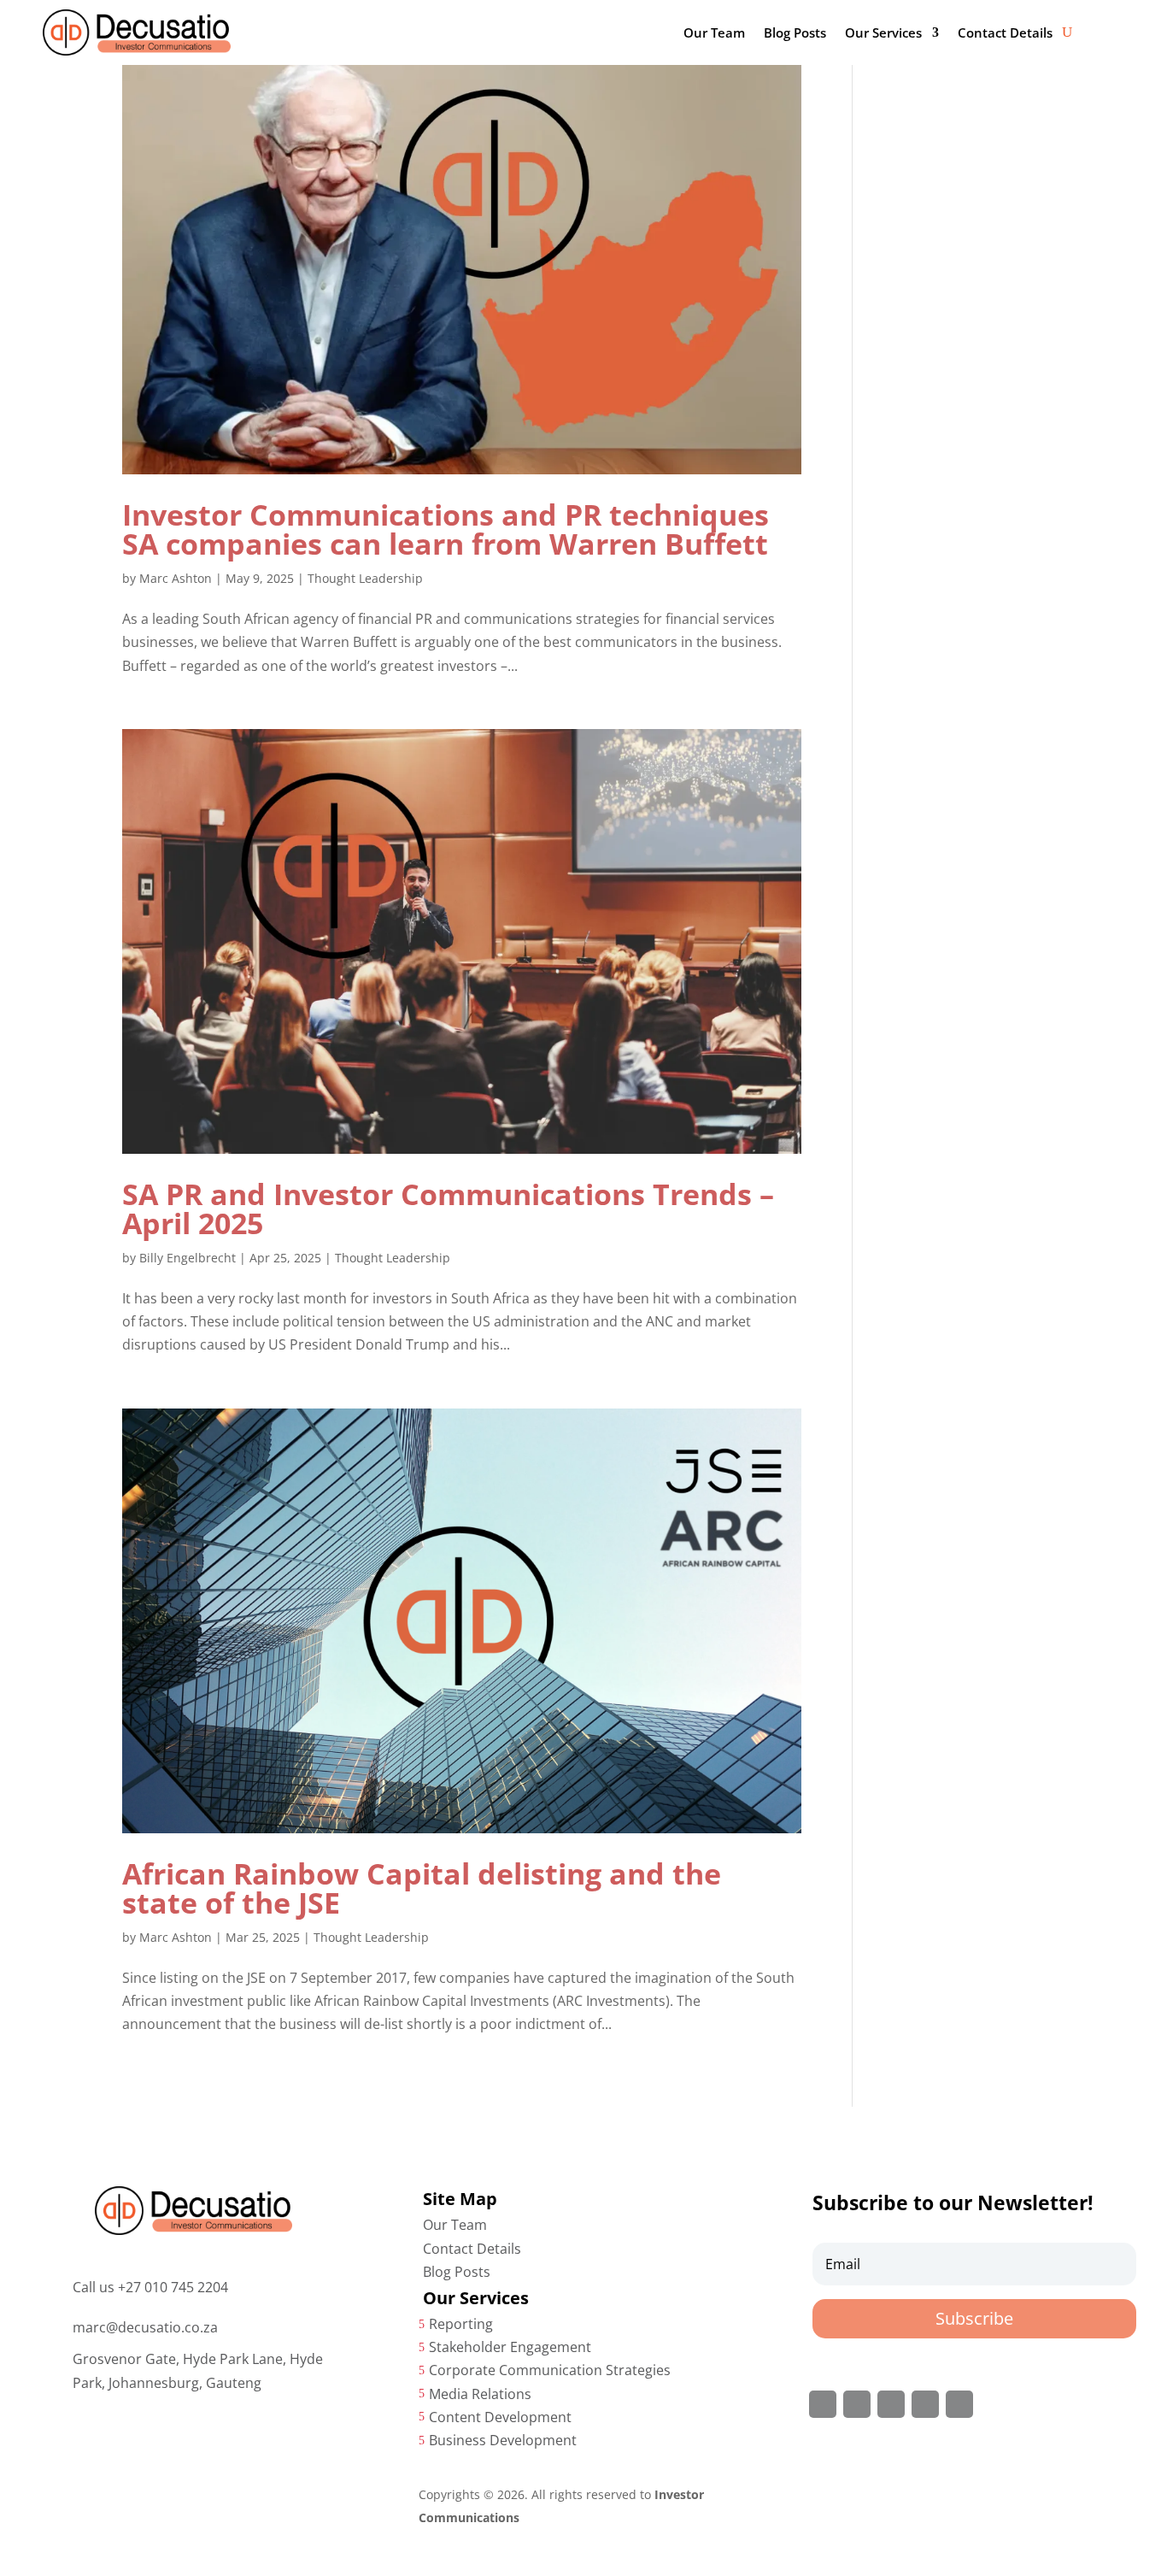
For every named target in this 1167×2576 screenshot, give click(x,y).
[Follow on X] (857, 2404)
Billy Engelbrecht (188, 1258)
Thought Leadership (365, 578)
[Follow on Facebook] (823, 2404)
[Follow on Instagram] (891, 2404)
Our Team (714, 32)
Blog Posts (795, 32)
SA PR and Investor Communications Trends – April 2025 (448, 1209)
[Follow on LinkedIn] (925, 2404)
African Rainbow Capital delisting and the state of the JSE (422, 1888)
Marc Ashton (176, 578)
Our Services (883, 32)
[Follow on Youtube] (959, 2404)
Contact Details (1005, 32)
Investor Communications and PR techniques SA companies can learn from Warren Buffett (446, 529)
